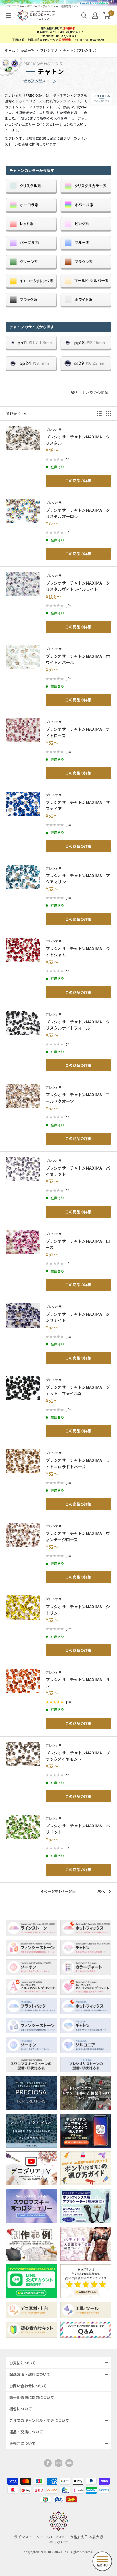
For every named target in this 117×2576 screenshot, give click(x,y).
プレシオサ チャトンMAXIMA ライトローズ (78, 732)
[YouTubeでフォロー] (69, 2463)
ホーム (10, 50)
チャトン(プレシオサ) (80, 50)
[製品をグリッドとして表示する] (108, 413)
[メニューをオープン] (9, 16)
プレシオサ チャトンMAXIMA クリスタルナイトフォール (78, 1025)
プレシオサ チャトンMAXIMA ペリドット (78, 1829)
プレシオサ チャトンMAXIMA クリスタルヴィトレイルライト (78, 586)
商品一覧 (28, 50)
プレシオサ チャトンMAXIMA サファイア (78, 805)
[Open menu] (102, 2561)
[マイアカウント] (95, 16)
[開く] (84, 16)
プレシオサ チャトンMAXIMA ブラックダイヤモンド (78, 1756)
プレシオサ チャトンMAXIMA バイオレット (78, 1171)
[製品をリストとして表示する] (99, 413)
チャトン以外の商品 (91, 392)
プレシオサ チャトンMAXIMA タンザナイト (78, 1317)
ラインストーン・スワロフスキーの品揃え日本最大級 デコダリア (58, 2540)
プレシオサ (49, 50)
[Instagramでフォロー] (58, 2463)
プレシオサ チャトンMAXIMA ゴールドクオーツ (78, 1098)
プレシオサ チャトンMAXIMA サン (78, 1682)
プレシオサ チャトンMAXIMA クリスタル (78, 440)
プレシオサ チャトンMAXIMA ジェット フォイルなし (78, 1390)
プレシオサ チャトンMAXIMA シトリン (78, 1610)
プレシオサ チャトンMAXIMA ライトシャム (78, 951)
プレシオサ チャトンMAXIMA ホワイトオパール (78, 659)
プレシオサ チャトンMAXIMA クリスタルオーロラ (78, 513)
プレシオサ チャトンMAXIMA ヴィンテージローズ (78, 1536)
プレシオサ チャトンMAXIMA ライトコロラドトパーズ (78, 1463)
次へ (101, 1891)
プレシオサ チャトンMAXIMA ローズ (78, 1244)
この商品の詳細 (78, 481)
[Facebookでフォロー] (48, 2463)
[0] (107, 16)
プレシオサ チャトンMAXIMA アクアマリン (78, 878)
